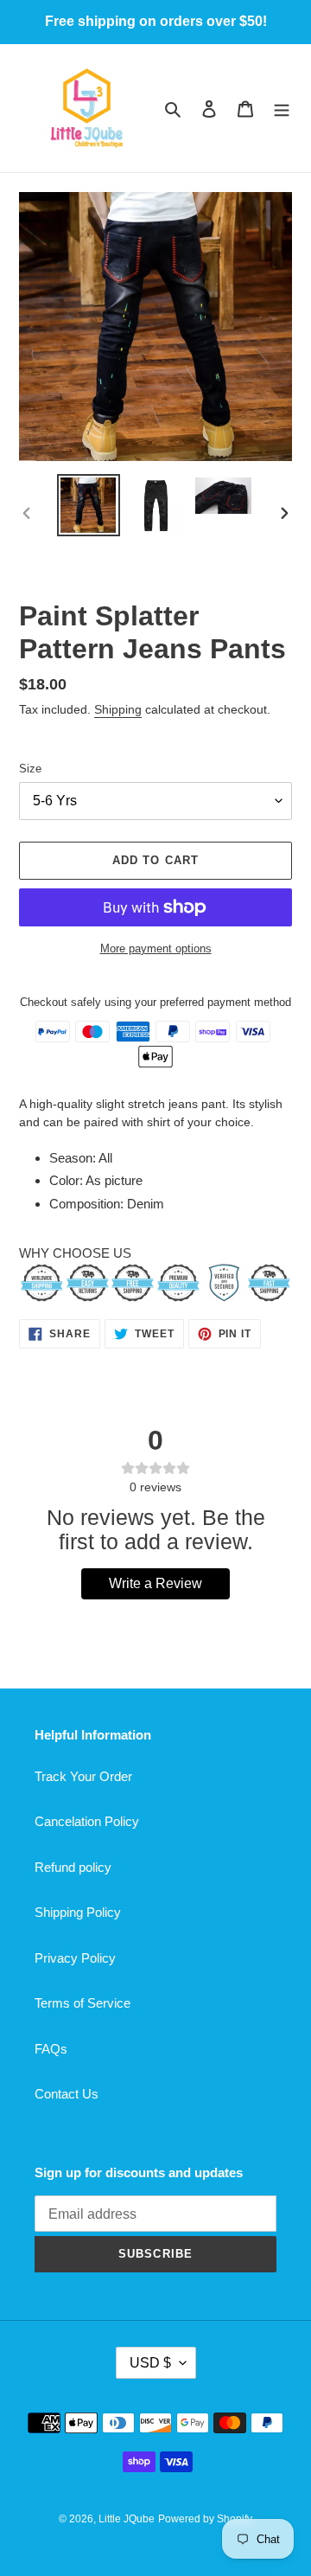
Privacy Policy (75, 1958)
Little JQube (127, 2519)
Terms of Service (83, 2003)
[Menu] (282, 109)
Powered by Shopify (205, 2519)
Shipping (118, 709)
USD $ (150, 2363)
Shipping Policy (78, 1912)
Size (30, 769)
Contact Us (67, 2094)
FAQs (51, 2049)
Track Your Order (83, 1776)
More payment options (156, 948)
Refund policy (73, 1867)
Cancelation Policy (87, 1821)
